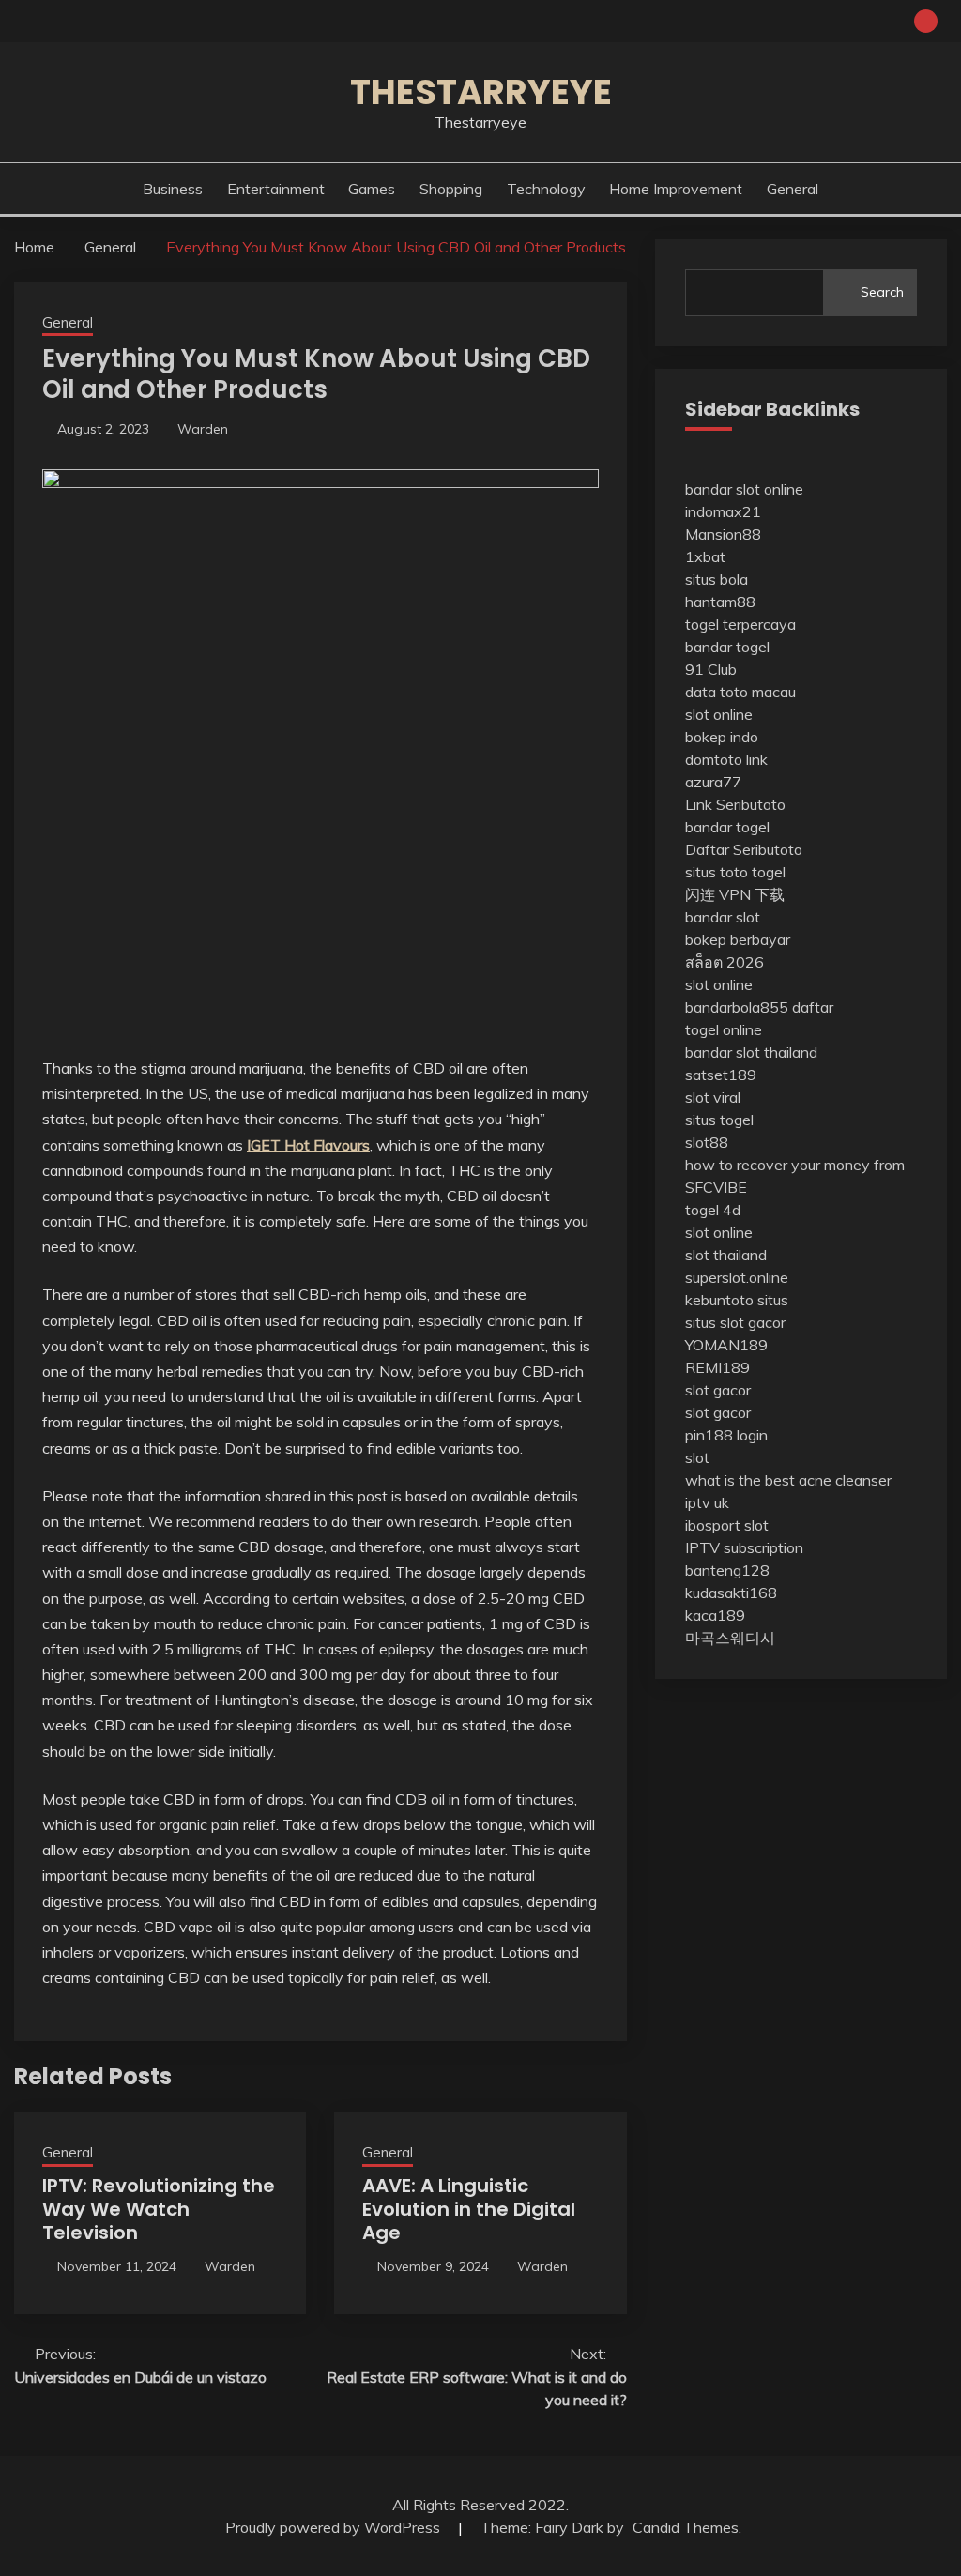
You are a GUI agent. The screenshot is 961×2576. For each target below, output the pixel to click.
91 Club (711, 669)
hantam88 (720, 602)
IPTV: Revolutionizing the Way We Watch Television (159, 2209)
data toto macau (740, 692)
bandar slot (723, 917)
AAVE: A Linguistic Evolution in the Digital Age (469, 2209)
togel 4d (713, 1210)
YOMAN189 (726, 1345)
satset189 (721, 1075)
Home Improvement (676, 189)
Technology (546, 189)
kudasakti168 (731, 1593)
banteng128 (727, 1570)
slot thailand (726, 1255)
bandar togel (727, 647)
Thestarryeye (481, 92)
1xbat (705, 556)
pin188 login (726, 1435)
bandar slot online (744, 489)
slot (697, 1457)
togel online (724, 1029)
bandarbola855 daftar (759, 1007)
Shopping (451, 189)
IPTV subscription (744, 1547)
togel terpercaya (740, 624)
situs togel (719, 1120)
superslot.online (737, 1277)
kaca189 (715, 1615)
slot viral (713, 1097)
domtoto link (726, 759)
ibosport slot (727, 1525)
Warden (203, 429)
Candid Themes (686, 2527)
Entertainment (276, 189)
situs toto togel (735, 872)
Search (882, 292)
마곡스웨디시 (730, 1638)
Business (173, 189)
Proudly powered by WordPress (335, 2527)
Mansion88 (723, 534)
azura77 (713, 782)
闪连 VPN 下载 (735, 894)
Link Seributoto (735, 804)
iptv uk (707, 1502)
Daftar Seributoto (744, 849)
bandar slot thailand (751, 1052)
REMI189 (717, 1367)
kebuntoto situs (737, 1300)
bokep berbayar (738, 939)
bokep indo (722, 737)
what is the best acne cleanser (788, 1480)
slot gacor (718, 1390)
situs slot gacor (735, 1322)
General (793, 189)
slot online (719, 714)
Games (372, 189)
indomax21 (723, 511)
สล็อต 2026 (725, 962)
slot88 (707, 1142)
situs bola (717, 579)
